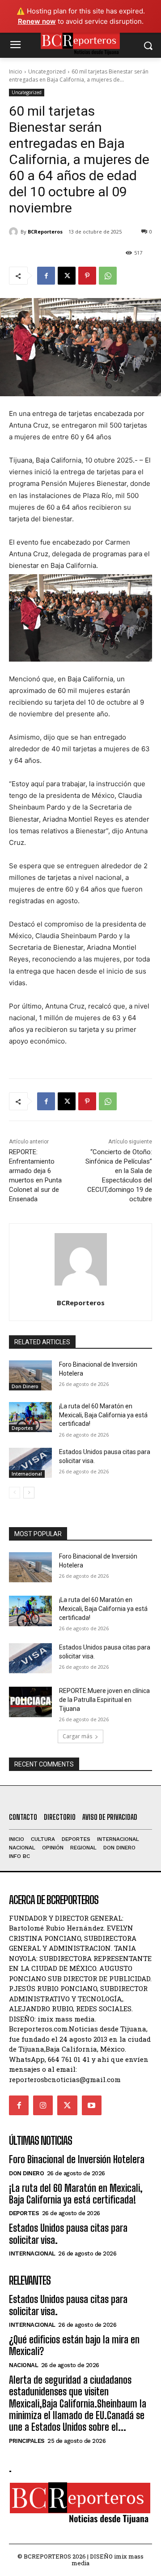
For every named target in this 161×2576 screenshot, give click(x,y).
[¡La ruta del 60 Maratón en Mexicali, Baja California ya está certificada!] (30, 1417)
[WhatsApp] (108, 276)
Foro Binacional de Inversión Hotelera (77, 2159)
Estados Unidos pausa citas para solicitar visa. (68, 2305)
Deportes (22, 1428)
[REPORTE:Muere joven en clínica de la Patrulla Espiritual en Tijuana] (30, 1702)
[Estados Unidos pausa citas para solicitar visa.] (30, 1463)
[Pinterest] (87, 276)
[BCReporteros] (15, 232)
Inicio (16, 71)
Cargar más (77, 1736)
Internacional (27, 1474)
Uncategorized (47, 71)
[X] (67, 276)
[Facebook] (46, 276)
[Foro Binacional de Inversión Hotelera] (30, 1375)
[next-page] (29, 1493)
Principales (27, 2441)
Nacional (23, 2365)
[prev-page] (15, 1493)
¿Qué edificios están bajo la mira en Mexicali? (74, 2345)
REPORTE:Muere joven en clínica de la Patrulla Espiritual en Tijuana (104, 1699)
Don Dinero (25, 1386)
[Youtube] (92, 2105)
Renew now (37, 21)
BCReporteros (45, 232)
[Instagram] (43, 2105)
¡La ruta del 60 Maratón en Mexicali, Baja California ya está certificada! (103, 1415)
